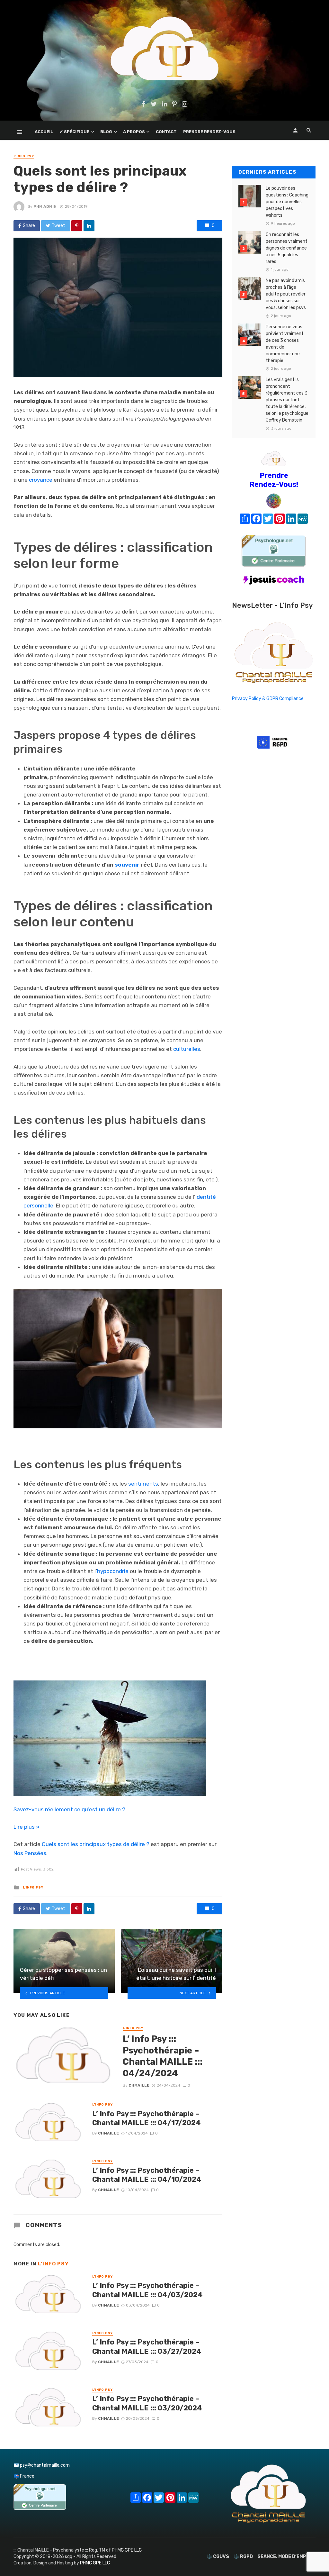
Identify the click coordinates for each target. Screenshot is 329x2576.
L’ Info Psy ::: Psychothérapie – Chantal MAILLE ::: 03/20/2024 (147, 2403)
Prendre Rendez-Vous (209, 132)
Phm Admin (45, 206)
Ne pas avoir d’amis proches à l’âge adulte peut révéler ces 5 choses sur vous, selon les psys (286, 294)
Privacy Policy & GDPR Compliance (268, 699)
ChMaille (139, 2085)
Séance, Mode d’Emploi (285, 2557)
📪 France (24, 2476)
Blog (106, 132)
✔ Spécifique (74, 132)
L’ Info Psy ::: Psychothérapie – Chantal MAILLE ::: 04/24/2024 (163, 2056)
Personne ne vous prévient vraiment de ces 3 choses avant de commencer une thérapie (285, 344)
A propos (134, 132)
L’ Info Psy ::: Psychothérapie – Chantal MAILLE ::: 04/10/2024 (147, 2175)
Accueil (44, 132)
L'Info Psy (24, 156)
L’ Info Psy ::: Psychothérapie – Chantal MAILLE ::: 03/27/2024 (147, 2347)
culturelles (187, 1049)
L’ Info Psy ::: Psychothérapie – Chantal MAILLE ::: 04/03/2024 (147, 2290)
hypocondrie (113, 1571)
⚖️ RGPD (243, 2557)
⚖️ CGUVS (218, 2557)
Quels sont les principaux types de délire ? (96, 1844)
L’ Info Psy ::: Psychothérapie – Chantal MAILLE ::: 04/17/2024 (147, 2118)
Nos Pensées (30, 1853)
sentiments (143, 1484)
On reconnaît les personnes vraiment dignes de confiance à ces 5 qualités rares (287, 248)
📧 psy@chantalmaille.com (42, 2465)
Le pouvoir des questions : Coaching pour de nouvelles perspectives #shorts (287, 202)
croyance (41, 480)
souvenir (127, 865)
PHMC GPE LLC (127, 2550)
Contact (166, 132)
